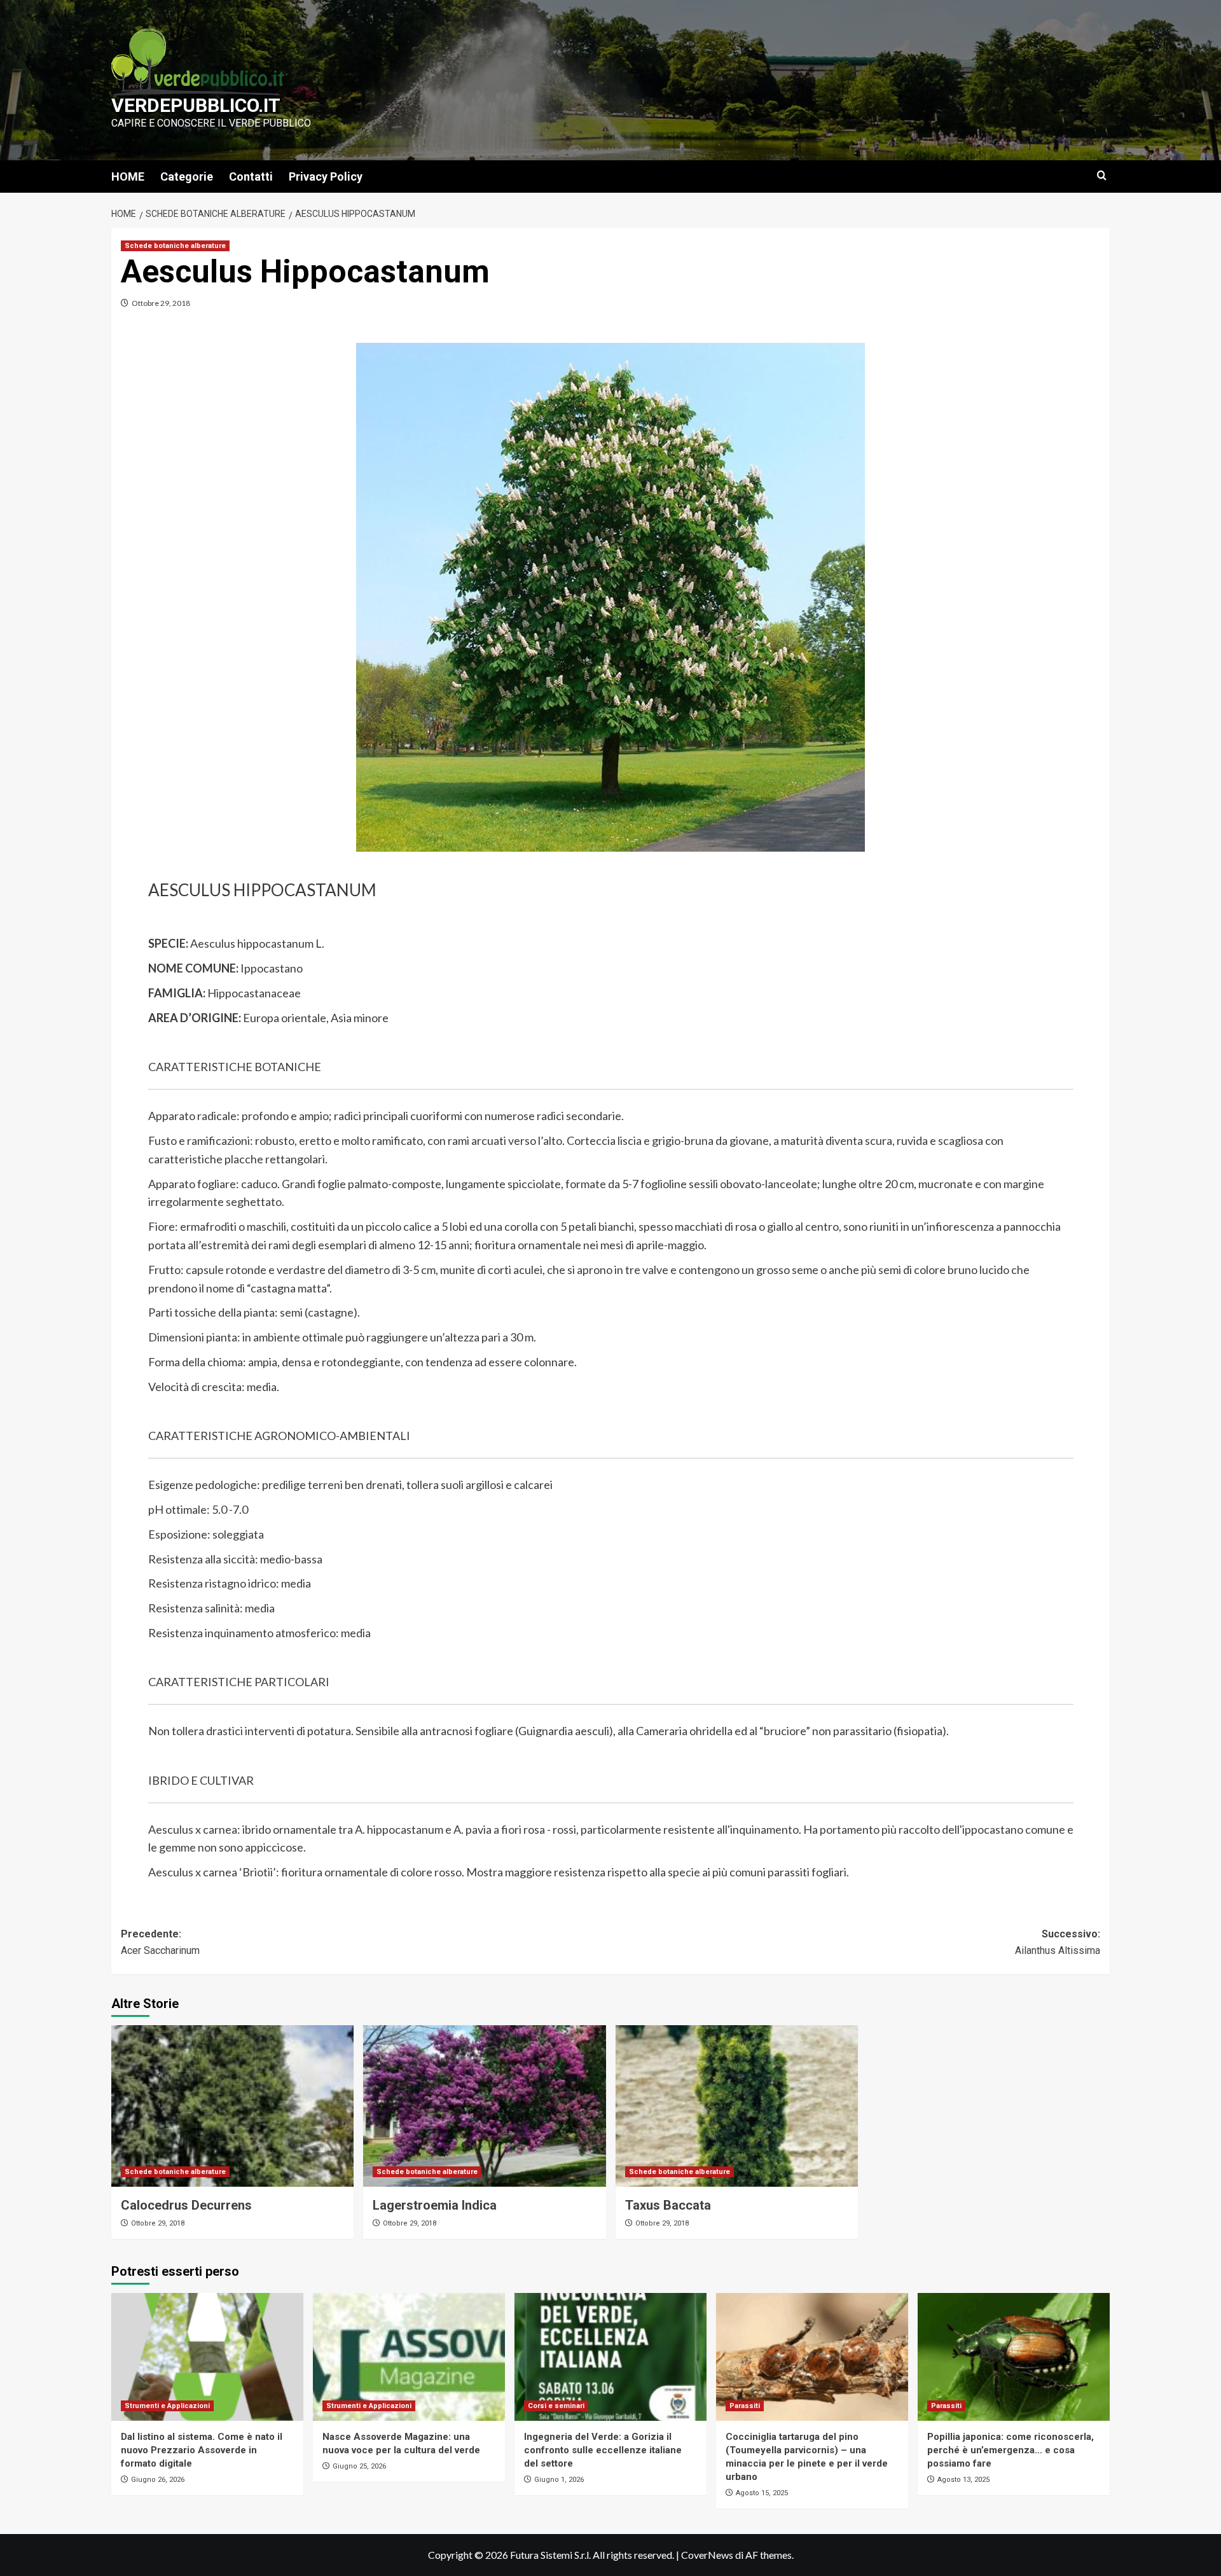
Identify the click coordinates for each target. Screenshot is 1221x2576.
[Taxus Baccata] (737, 2106)
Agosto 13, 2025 (963, 2480)
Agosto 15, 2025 (762, 2493)
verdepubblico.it (196, 105)
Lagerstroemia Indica (435, 2205)
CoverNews (707, 2555)
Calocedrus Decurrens (186, 2205)
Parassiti (745, 2406)
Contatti (251, 177)
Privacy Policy (326, 177)
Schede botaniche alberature (175, 246)
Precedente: (160, 1942)
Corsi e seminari (556, 2406)
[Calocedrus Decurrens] (232, 2106)
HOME (128, 177)
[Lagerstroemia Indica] (484, 2106)
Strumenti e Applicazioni (167, 2406)
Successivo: (1058, 1942)
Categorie (187, 177)
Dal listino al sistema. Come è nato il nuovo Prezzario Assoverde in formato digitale (202, 2450)
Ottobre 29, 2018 (161, 303)
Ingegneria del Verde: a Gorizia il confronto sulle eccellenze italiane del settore (603, 2450)
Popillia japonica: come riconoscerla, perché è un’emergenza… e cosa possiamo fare (1011, 2450)
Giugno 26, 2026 (158, 2480)
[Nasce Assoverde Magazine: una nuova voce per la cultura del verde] (409, 2357)
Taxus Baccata (668, 2205)
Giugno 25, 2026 (359, 2466)
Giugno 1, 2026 (559, 2480)
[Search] (1102, 176)
